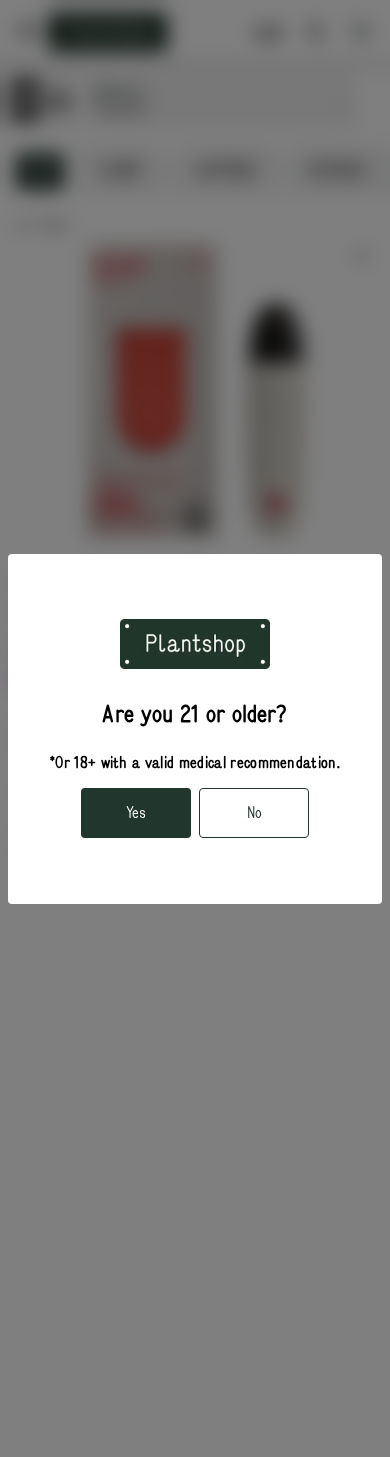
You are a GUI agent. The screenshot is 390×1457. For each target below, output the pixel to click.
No (254, 813)
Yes (136, 813)
